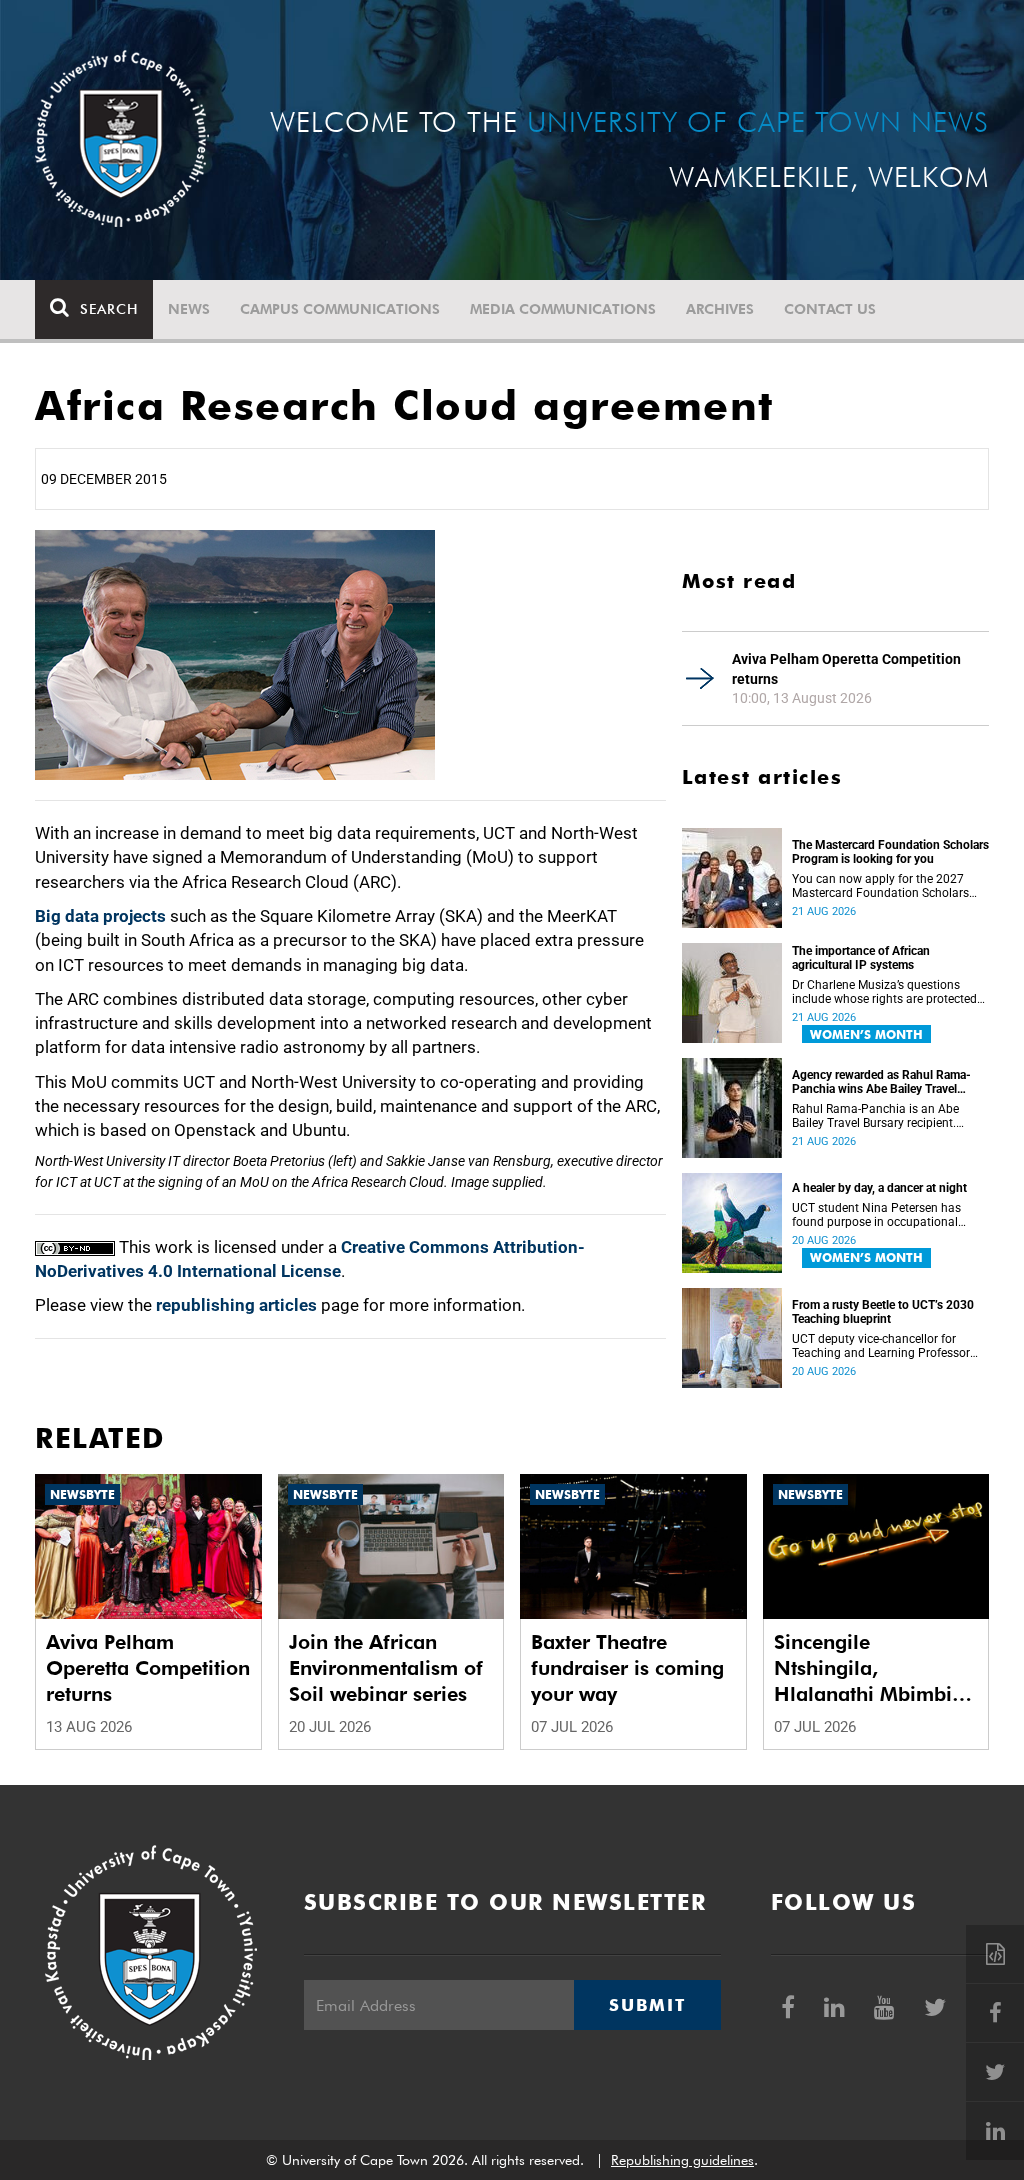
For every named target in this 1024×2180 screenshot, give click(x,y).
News (189, 309)
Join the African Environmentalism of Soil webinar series (386, 1668)
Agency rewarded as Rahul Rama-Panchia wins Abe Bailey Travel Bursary (881, 1082)
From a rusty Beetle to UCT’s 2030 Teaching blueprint (883, 1312)
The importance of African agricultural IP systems (861, 958)
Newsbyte (82, 1494)
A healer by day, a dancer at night (879, 1188)
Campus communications (340, 309)
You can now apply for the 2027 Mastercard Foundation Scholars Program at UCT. (880, 886)
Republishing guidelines (682, 2160)
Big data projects (100, 916)
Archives (720, 309)
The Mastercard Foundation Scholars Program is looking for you (890, 852)
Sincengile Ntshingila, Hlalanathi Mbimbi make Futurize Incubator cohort (863, 1668)
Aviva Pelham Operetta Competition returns (846, 669)
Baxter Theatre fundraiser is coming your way (627, 1668)
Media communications (563, 309)
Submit (647, 2005)
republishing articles (236, 1305)
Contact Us (830, 309)
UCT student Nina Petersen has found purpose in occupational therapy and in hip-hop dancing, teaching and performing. (877, 1215)
